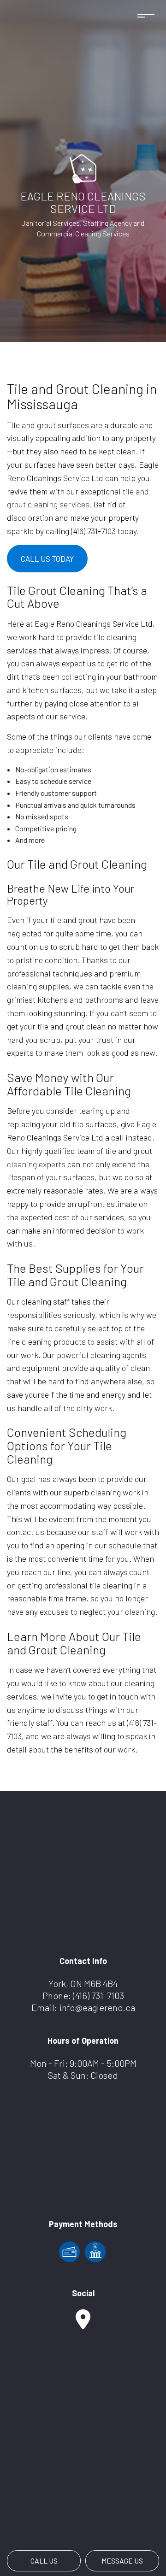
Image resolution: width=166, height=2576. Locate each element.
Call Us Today (47, 559)
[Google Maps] (83, 2324)
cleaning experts (36, 1164)
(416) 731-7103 (98, 1995)
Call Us (44, 2561)
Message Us (122, 2561)
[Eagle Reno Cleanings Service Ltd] (83, 168)
